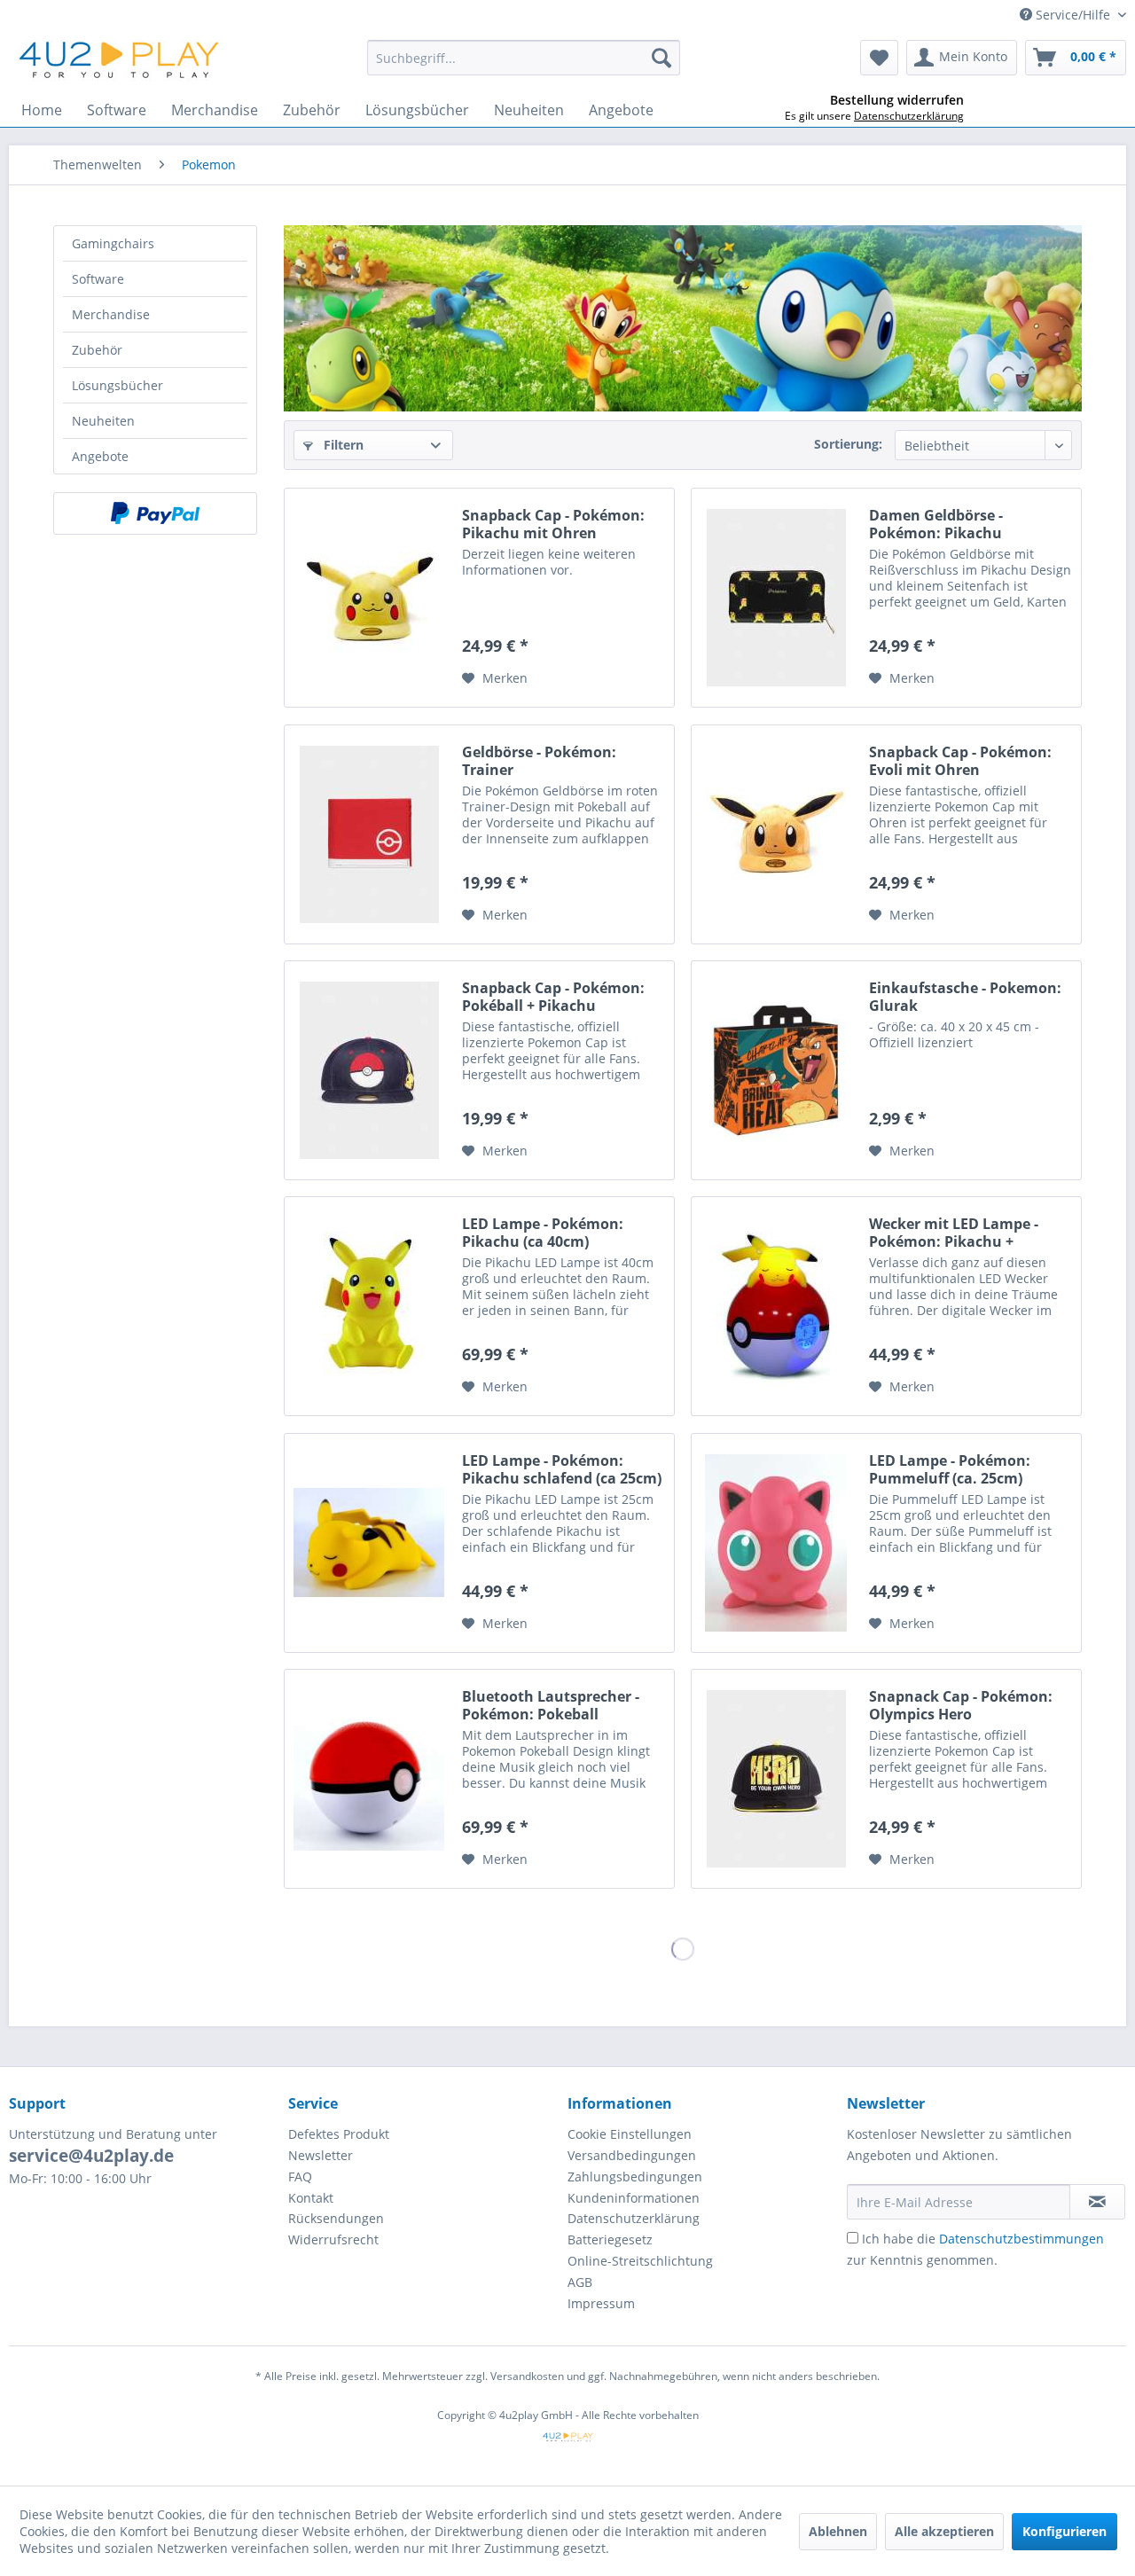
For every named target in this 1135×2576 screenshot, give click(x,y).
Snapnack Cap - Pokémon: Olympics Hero (961, 1705)
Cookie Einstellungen (630, 2134)
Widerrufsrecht (333, 2239)
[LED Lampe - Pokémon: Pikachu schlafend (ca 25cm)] (369, 1543)
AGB (580, 2282)
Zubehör (97, 350)
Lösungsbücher (117, 385)
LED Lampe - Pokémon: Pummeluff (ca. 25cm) (950, 1469)
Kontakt (311, 2198)
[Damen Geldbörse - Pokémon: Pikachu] (776, 598)
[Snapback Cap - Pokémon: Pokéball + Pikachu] (369, 1070)
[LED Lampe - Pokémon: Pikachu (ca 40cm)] (369, 1306)
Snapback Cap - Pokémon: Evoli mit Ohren (960, 761)
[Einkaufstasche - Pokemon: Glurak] (776, 1070)
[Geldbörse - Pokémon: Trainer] (369, 834)
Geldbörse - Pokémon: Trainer (539, 761)
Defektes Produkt (339, 2134)
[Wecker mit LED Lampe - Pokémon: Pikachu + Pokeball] (776, 1306)
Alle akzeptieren (944, 2531)
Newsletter (321, 2155)
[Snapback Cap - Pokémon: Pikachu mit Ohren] (369, 598)
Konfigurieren (1065, 2531)
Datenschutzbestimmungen (1021, 2239)
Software (98, 279)
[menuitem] (524, 58)
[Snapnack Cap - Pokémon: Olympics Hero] (776, 1779)
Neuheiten (103, 421)
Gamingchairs (113, 243)
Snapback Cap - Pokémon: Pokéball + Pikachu (553, 997)
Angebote (100, 456)
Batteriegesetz (610, 2239)
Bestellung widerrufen (897, 100)
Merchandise (111, 314)
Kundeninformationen (634, 2198)
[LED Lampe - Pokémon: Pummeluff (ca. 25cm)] (776, 1543)
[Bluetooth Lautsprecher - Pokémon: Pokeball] (369, 1779)
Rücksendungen (336, 2218)
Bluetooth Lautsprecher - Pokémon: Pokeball (551, 1705)
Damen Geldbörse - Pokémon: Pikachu (936, 524)
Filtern (342, 445)
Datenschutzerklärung (634, 2218)
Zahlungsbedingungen (635, 2177)
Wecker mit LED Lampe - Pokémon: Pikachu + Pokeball (954, 1233)
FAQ (300, 2177)
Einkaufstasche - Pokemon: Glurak (965, 997)
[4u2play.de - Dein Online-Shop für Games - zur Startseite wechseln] (120, 62)
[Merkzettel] (879, 58)
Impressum (601, 2303)
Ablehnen (838, 2531)
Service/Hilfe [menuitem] (1073, 15)
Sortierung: (848, 444)
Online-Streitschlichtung (640, 2261)
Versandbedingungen (632, 2155)
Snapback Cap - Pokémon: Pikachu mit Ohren (553, 524)
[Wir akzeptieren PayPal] (155, 513)
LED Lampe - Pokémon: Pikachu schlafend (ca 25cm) (562, 1469)
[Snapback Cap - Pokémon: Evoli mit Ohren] (776, 834)
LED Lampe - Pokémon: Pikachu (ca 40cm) (543, 1233)
